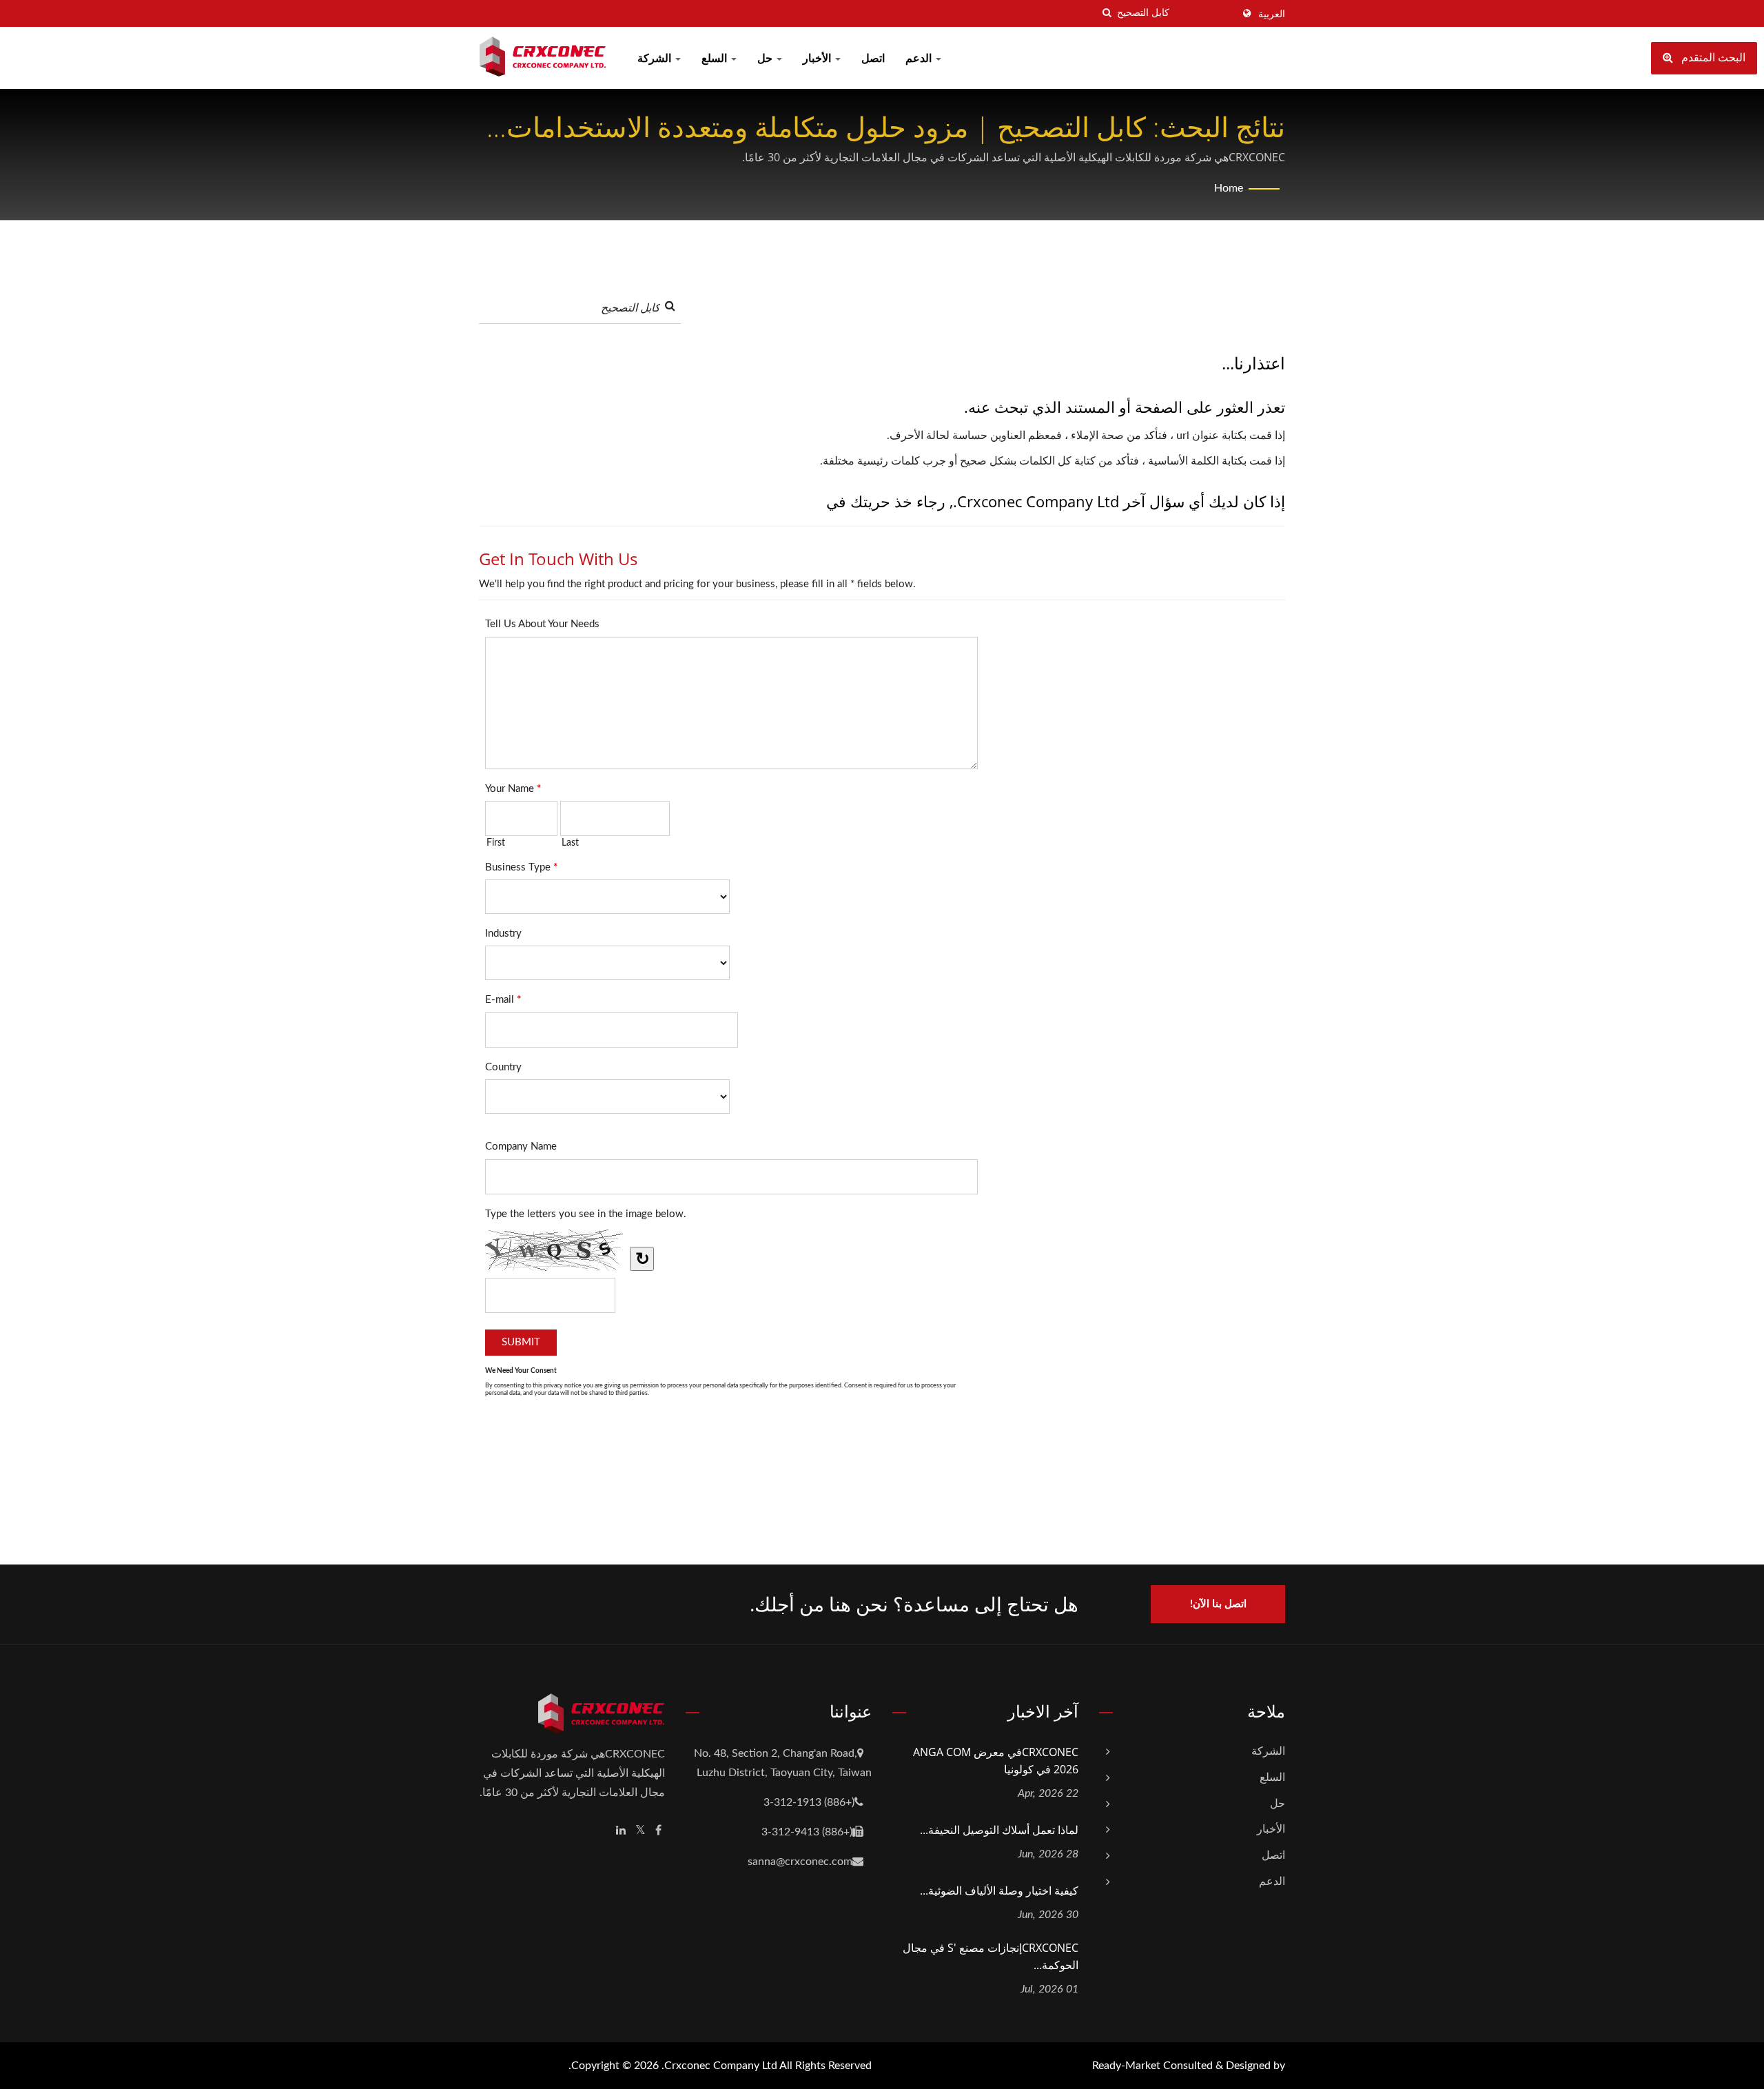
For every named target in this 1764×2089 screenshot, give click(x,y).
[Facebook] (658, 1831)
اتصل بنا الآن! (1218, 1604)
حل (766, 59)
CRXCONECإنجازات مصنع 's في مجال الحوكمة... (991, 1956)
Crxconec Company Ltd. (719, 2066)
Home (1229, 188)
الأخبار (818, 59)
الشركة (656, 59)
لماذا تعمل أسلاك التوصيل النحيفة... (999, 1830)
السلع (716, 59)
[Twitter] (640, 1831)
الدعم (920, 59)
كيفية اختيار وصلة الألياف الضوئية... (999, 1891)
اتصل (873, 59)
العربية (1272, 14)
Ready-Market (1126, 2066)
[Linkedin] (621, 1831)
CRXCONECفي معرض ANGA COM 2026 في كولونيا (996, 1761)
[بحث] (1107, 13)
